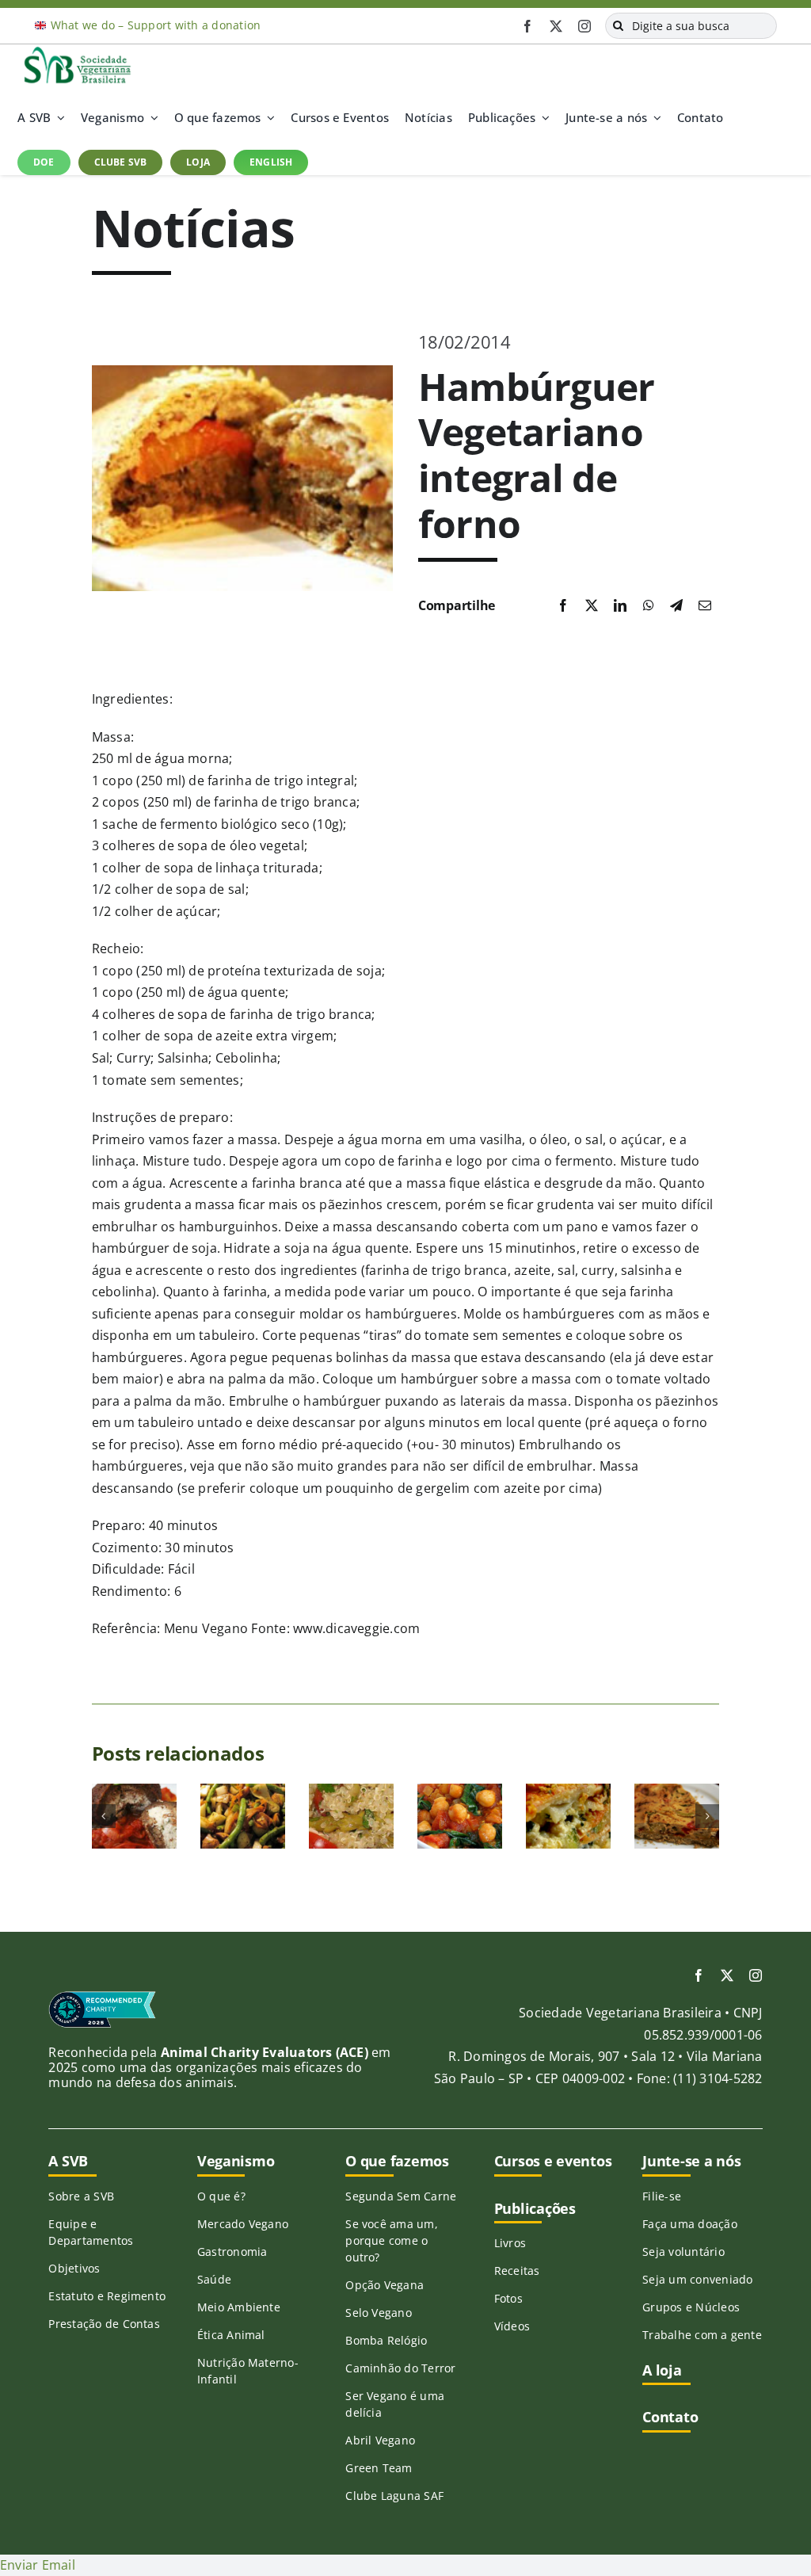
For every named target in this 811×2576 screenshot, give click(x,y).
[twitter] (556, 26)
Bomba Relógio (386, 2340)
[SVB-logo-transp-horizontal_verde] (77, 51)
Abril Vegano (380, 2440)
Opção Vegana (385, 2285)
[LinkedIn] (620, 606)
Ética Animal (231, 2335)
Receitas (517, 2271)
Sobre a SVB (81, 2196)
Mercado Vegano (243, 2224)
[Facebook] (563, 606)
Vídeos (512, 2326)
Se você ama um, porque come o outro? (392, 2240)
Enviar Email (38, 2565)
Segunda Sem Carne (401, 2196)
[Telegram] (676, 606)
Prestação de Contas (104, 2324)
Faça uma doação (690, 2224)
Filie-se (662, 2196)
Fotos (508, 2298)
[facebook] (527, 26)
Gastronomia (232, 2252)
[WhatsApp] (649, 606)
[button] (104, 1816)
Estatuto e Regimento (107, 2296)
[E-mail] (705, 606)
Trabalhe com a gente (702, 2335)
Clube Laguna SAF (394, 2496)
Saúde (214, 2279)
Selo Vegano (379, 2313)
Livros (510, 2243)
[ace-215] (102, 1997)
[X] (592, 606)
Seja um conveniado (697, 2279)
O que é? (221, 2196)
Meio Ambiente (239, 2307)
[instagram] (584, 26)
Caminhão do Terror (400, 2368)
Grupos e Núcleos (691, 2307)
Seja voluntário (683, 2252)
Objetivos (74, 2268)
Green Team (379, 2468)
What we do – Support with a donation (156, 25)
